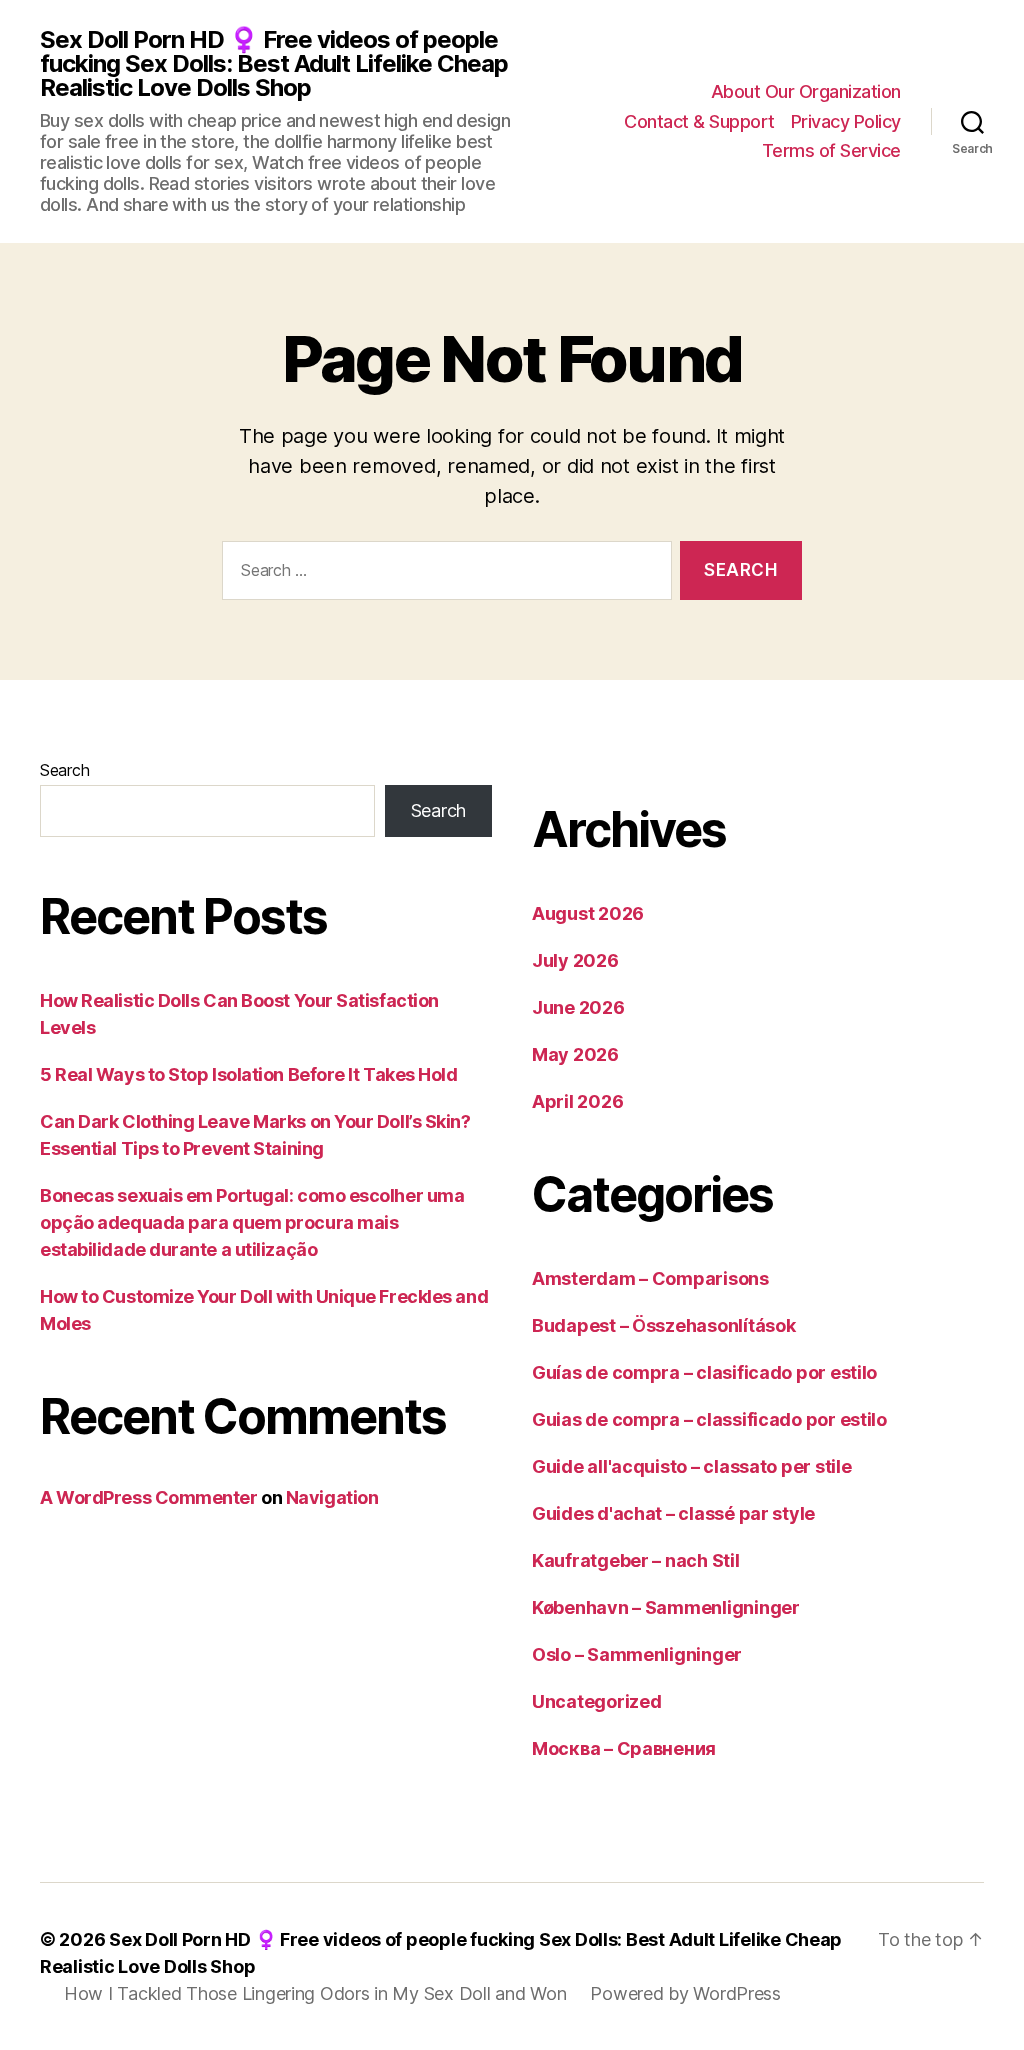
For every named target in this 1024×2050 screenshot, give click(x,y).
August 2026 (588, 913)
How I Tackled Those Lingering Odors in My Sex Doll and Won (315, 1993)
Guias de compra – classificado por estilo (709, 1419)
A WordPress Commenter (149, 1497)
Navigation (332, 1497)
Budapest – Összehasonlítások (663, 1325)
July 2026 (575, 960)
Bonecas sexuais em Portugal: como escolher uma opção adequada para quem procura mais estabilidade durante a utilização (252, 1222)
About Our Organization (806, 91)
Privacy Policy (846, 121)
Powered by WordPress (685, 1993)
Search (64, 770)
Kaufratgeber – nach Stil (636, 1560)
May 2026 (575, 1054)
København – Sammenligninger (666, 1607)
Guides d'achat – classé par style (673, 1513)
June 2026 (578, 1007)
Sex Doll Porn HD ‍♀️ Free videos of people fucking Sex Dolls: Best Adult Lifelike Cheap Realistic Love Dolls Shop (274, 64)
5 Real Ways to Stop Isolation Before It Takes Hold (249, 1074)
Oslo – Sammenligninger (637, 1654)
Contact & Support (699, 121)
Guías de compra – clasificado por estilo (704, 1372)
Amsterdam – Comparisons (650, 1278)
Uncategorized (597, 1701)
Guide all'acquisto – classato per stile (691, 1466)
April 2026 (577, 1101)
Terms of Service (831, 150)
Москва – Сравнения (624, 1748)
